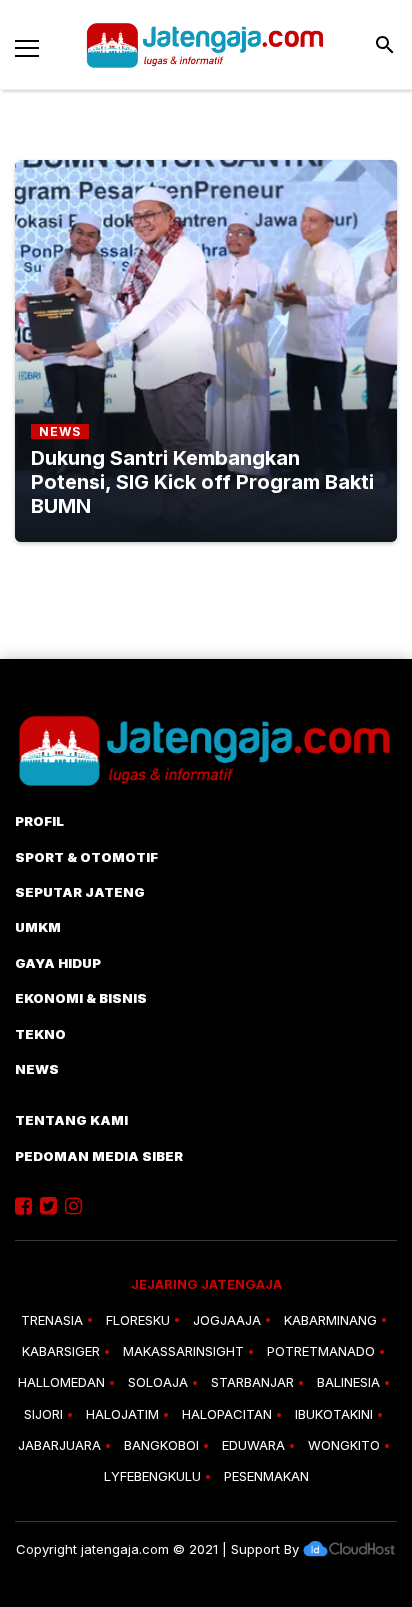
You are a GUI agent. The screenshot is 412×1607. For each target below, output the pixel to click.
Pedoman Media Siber (99, 1156)
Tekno (40, 1034)
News (37, 1069)
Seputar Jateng (80, 892)
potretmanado (321, 1351)
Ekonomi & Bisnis (81, 998)
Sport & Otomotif (86, 857)
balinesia (348, 1382)
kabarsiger (61, 1351)
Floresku (138, 1320)
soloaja (158, 1382)
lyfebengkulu (152, 1476)
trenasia (52, 1320)
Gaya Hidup (58, 963)
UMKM (38, 927)
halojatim (122, 1414)
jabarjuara (59, 1445)
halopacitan (227, 1414)
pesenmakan (266, 1476)
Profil (39, 821)
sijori (43, 1414)
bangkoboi (161, 1445)
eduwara (253, 1445)
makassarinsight (183, 1351)
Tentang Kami (71, 1120)
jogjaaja (227, 1320)
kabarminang (330, 1320)
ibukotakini (334, 1414)
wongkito (344, 1445)
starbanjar (252, 1382)
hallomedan (61, 1382)
